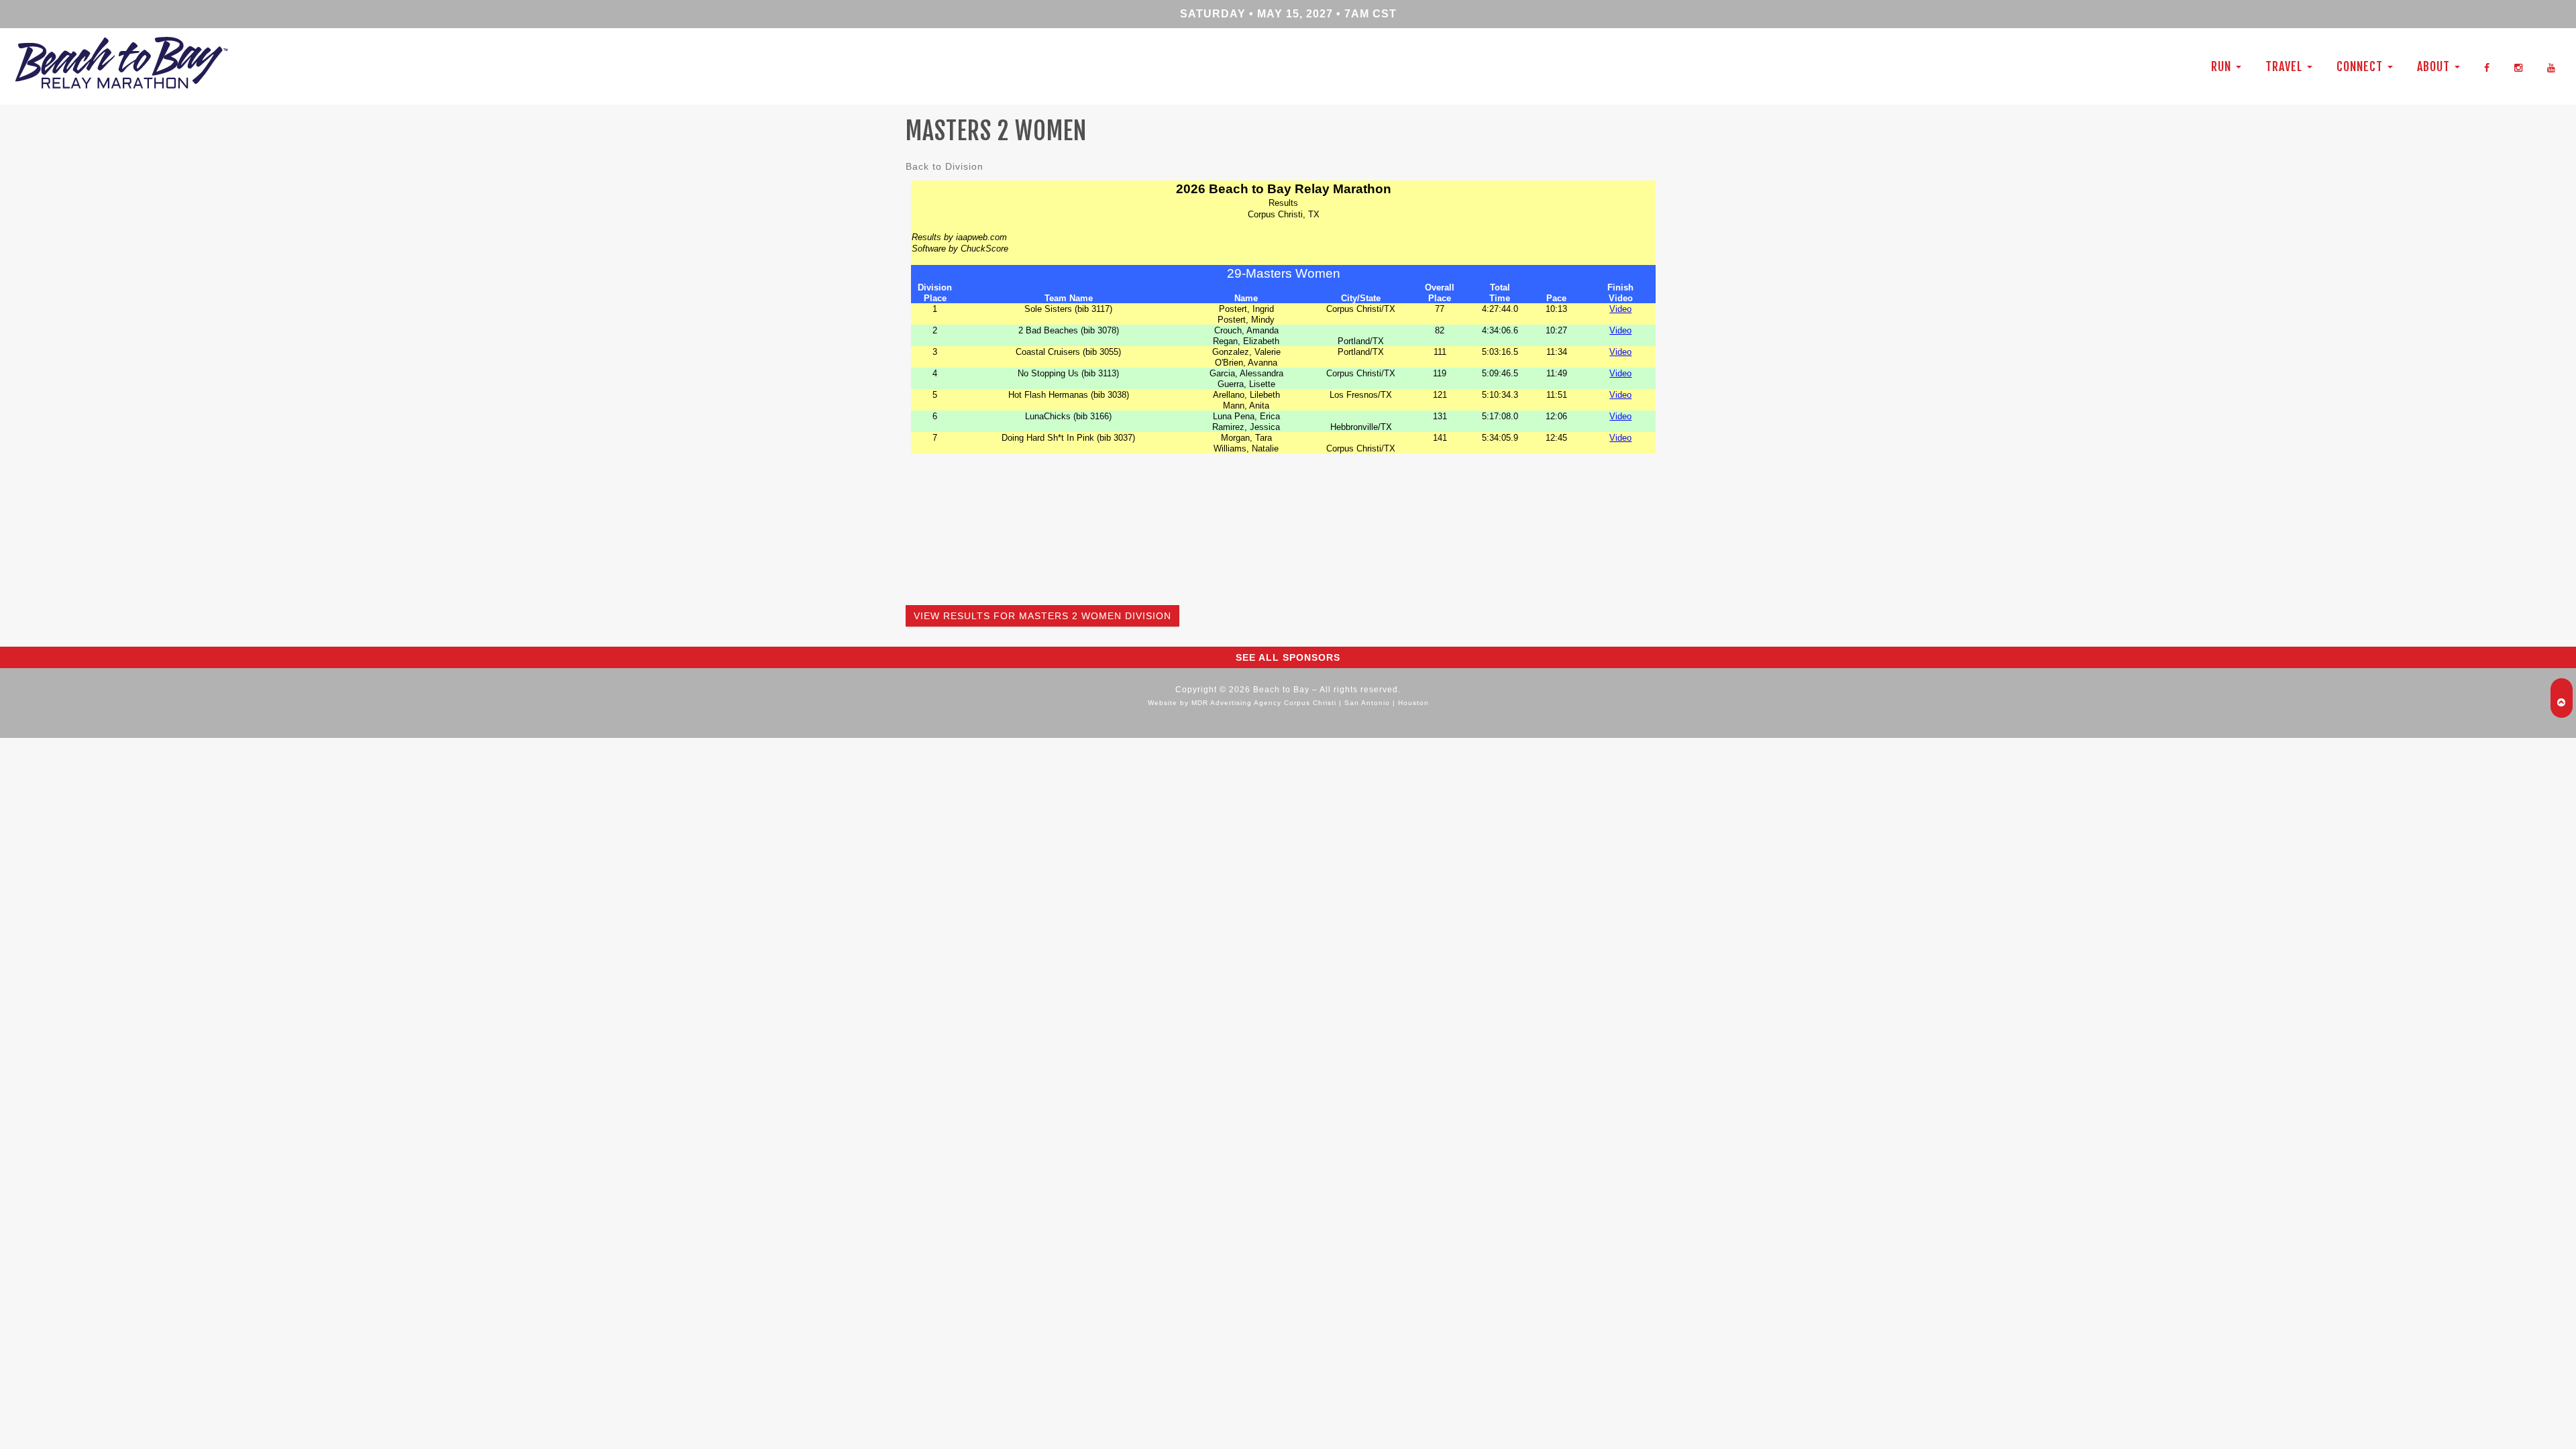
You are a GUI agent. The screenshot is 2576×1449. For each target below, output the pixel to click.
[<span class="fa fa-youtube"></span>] (2552, 66)
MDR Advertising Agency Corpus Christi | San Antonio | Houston (1310, 703)
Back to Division (945, 166)
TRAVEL (2286, 66)
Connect (2361, 66)
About (2435, 66)
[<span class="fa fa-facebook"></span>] (2487, 66)
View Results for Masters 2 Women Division (1042, 616)
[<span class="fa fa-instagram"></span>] (2519, 66)
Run (2223, 66)
